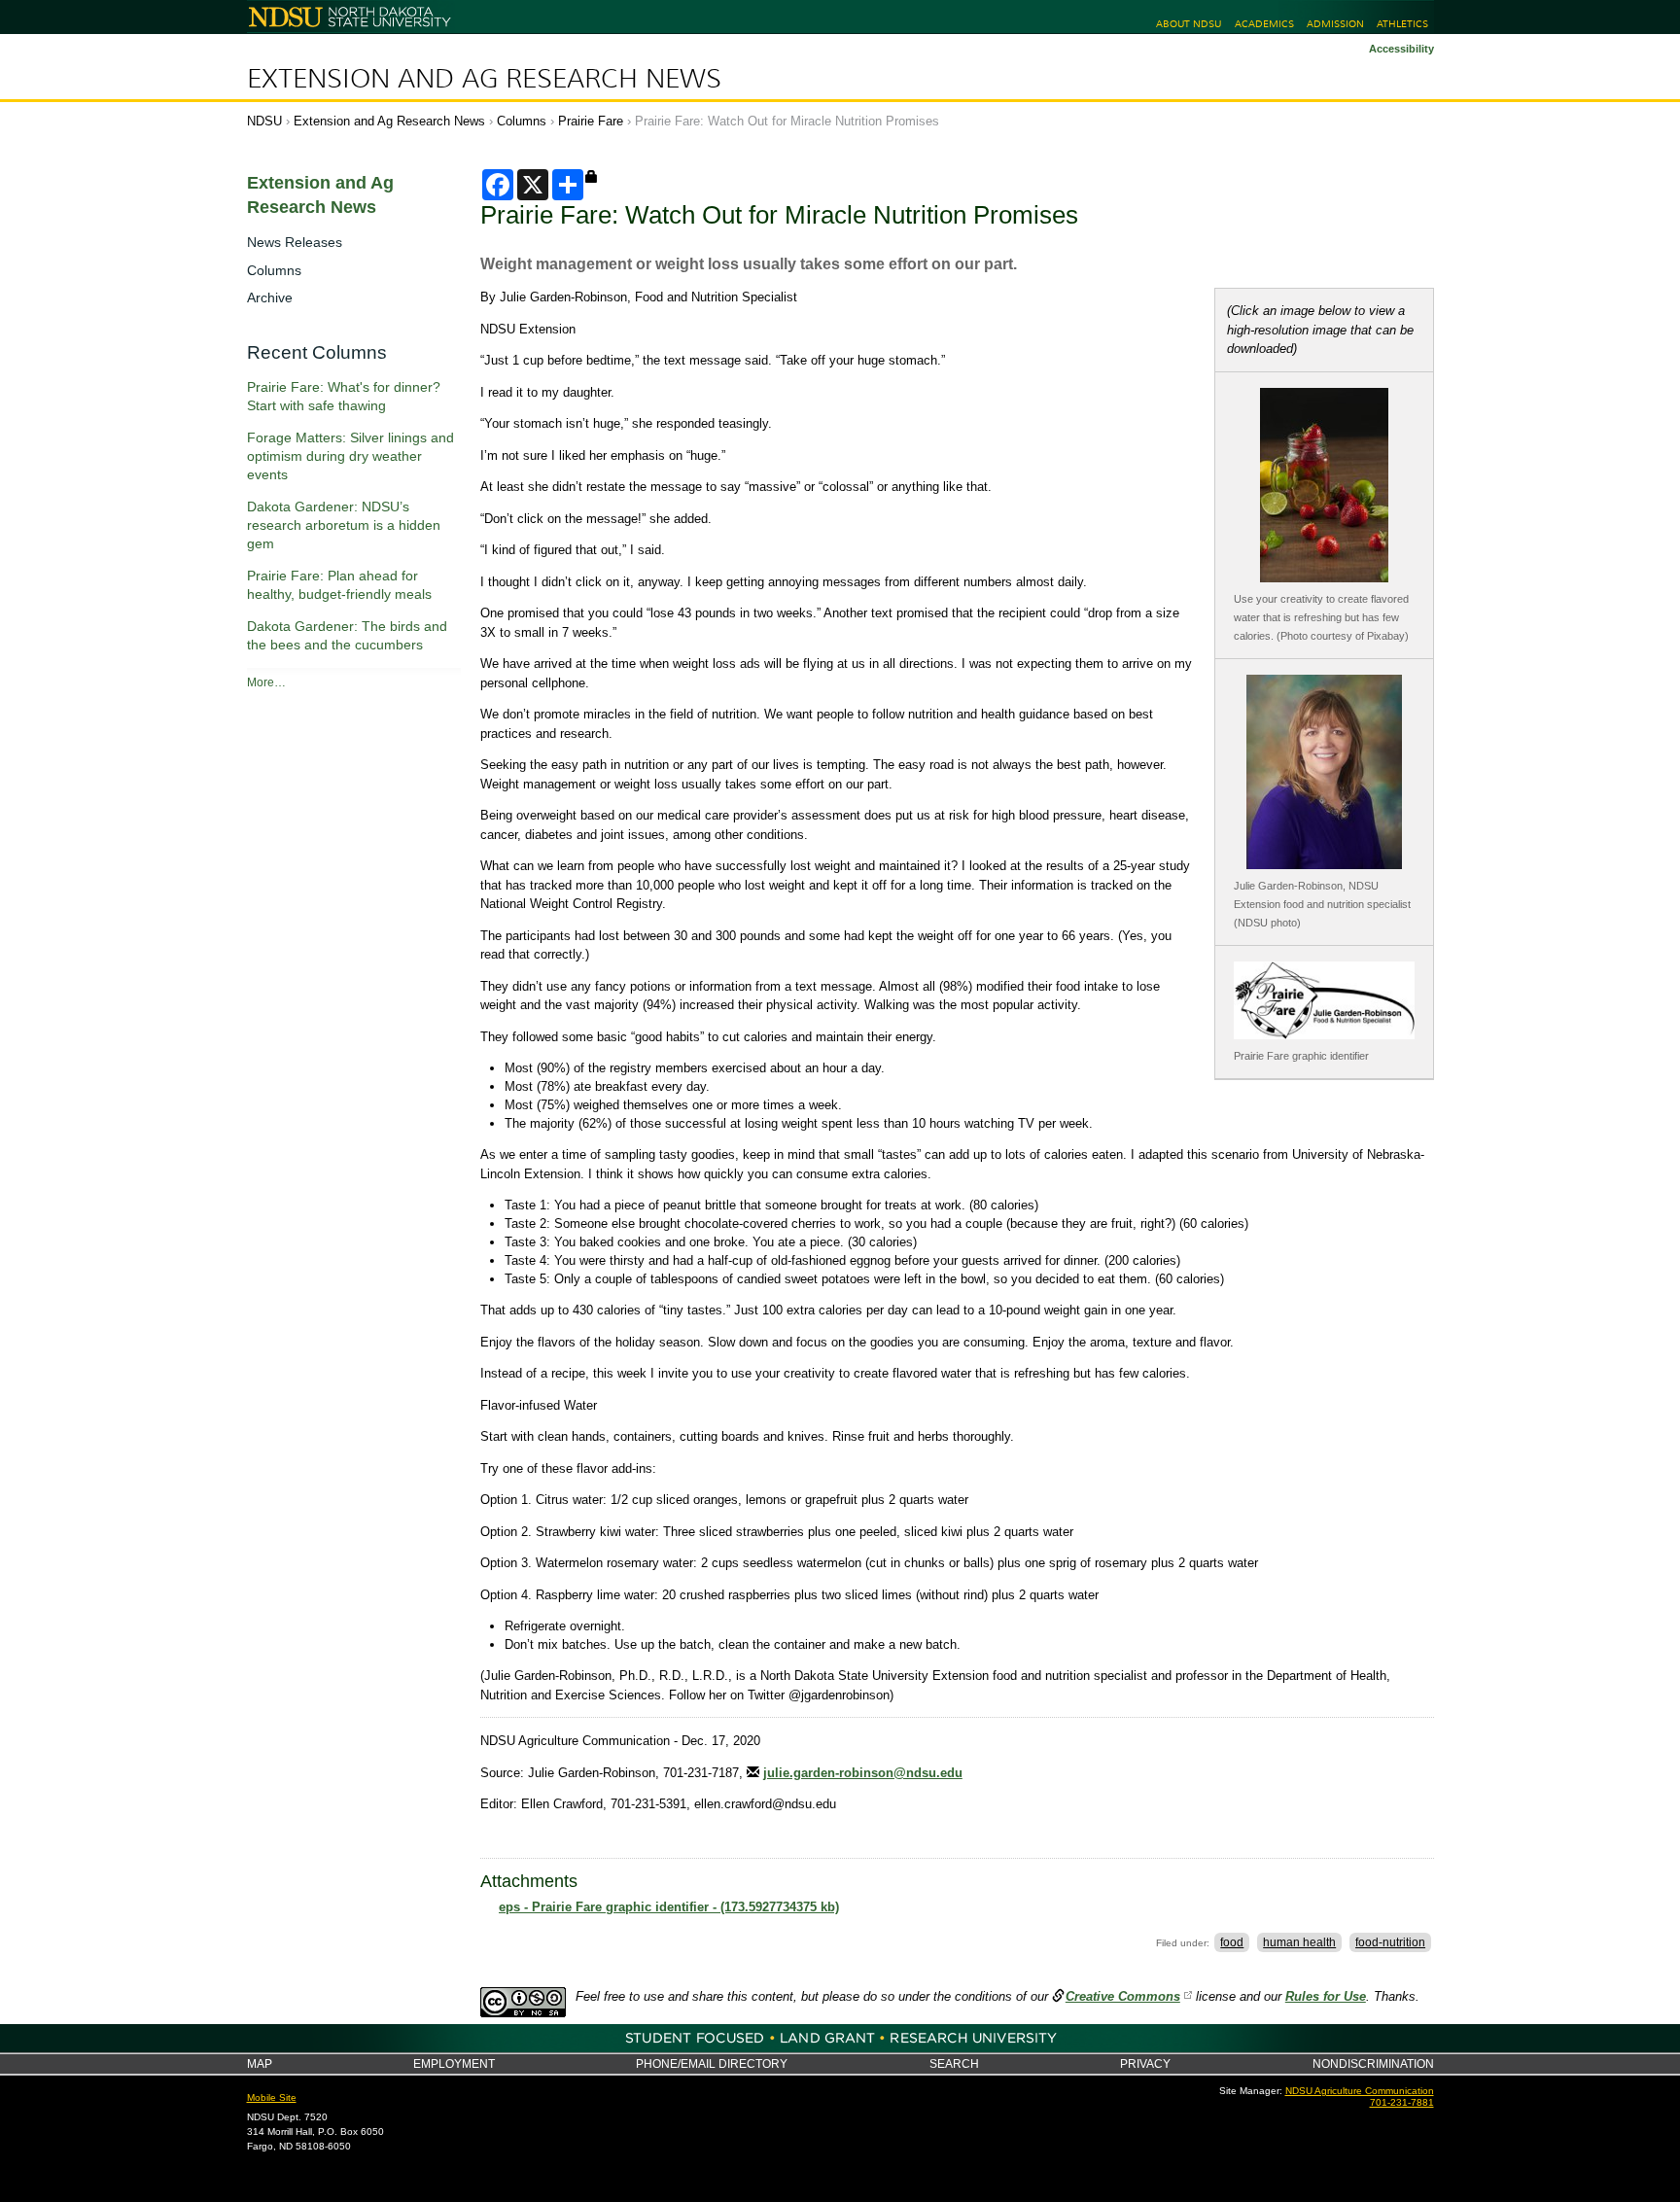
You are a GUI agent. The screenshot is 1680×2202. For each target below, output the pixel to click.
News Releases (295, 242)
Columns (522, 121)
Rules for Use (1326, 1996)
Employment (454, 2063)
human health (1299, 1942)
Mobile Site (272, 2097)
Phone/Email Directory (712, 2063)
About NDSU (1189, 24)
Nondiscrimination (1373, 2063)
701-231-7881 (1402, 2102)
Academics (1264, 24)
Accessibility (1401, 49)
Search (954, 2063)
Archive (270, 297)
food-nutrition (1390, 1942)
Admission (1335, 24)
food (1232, 1942)
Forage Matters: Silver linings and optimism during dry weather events (350, 456)
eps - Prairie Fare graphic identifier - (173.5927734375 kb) (669, 1907)
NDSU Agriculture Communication (1360, 2091)
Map (260, 2063)
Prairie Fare (591, 121)
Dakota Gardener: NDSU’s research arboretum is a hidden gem (344, 525)
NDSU (264, 121)
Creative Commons (1123, 1996)
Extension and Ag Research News (484, 79)
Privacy (1145, 2063)
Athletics (1402, 24)
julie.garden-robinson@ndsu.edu (863, 1773)
